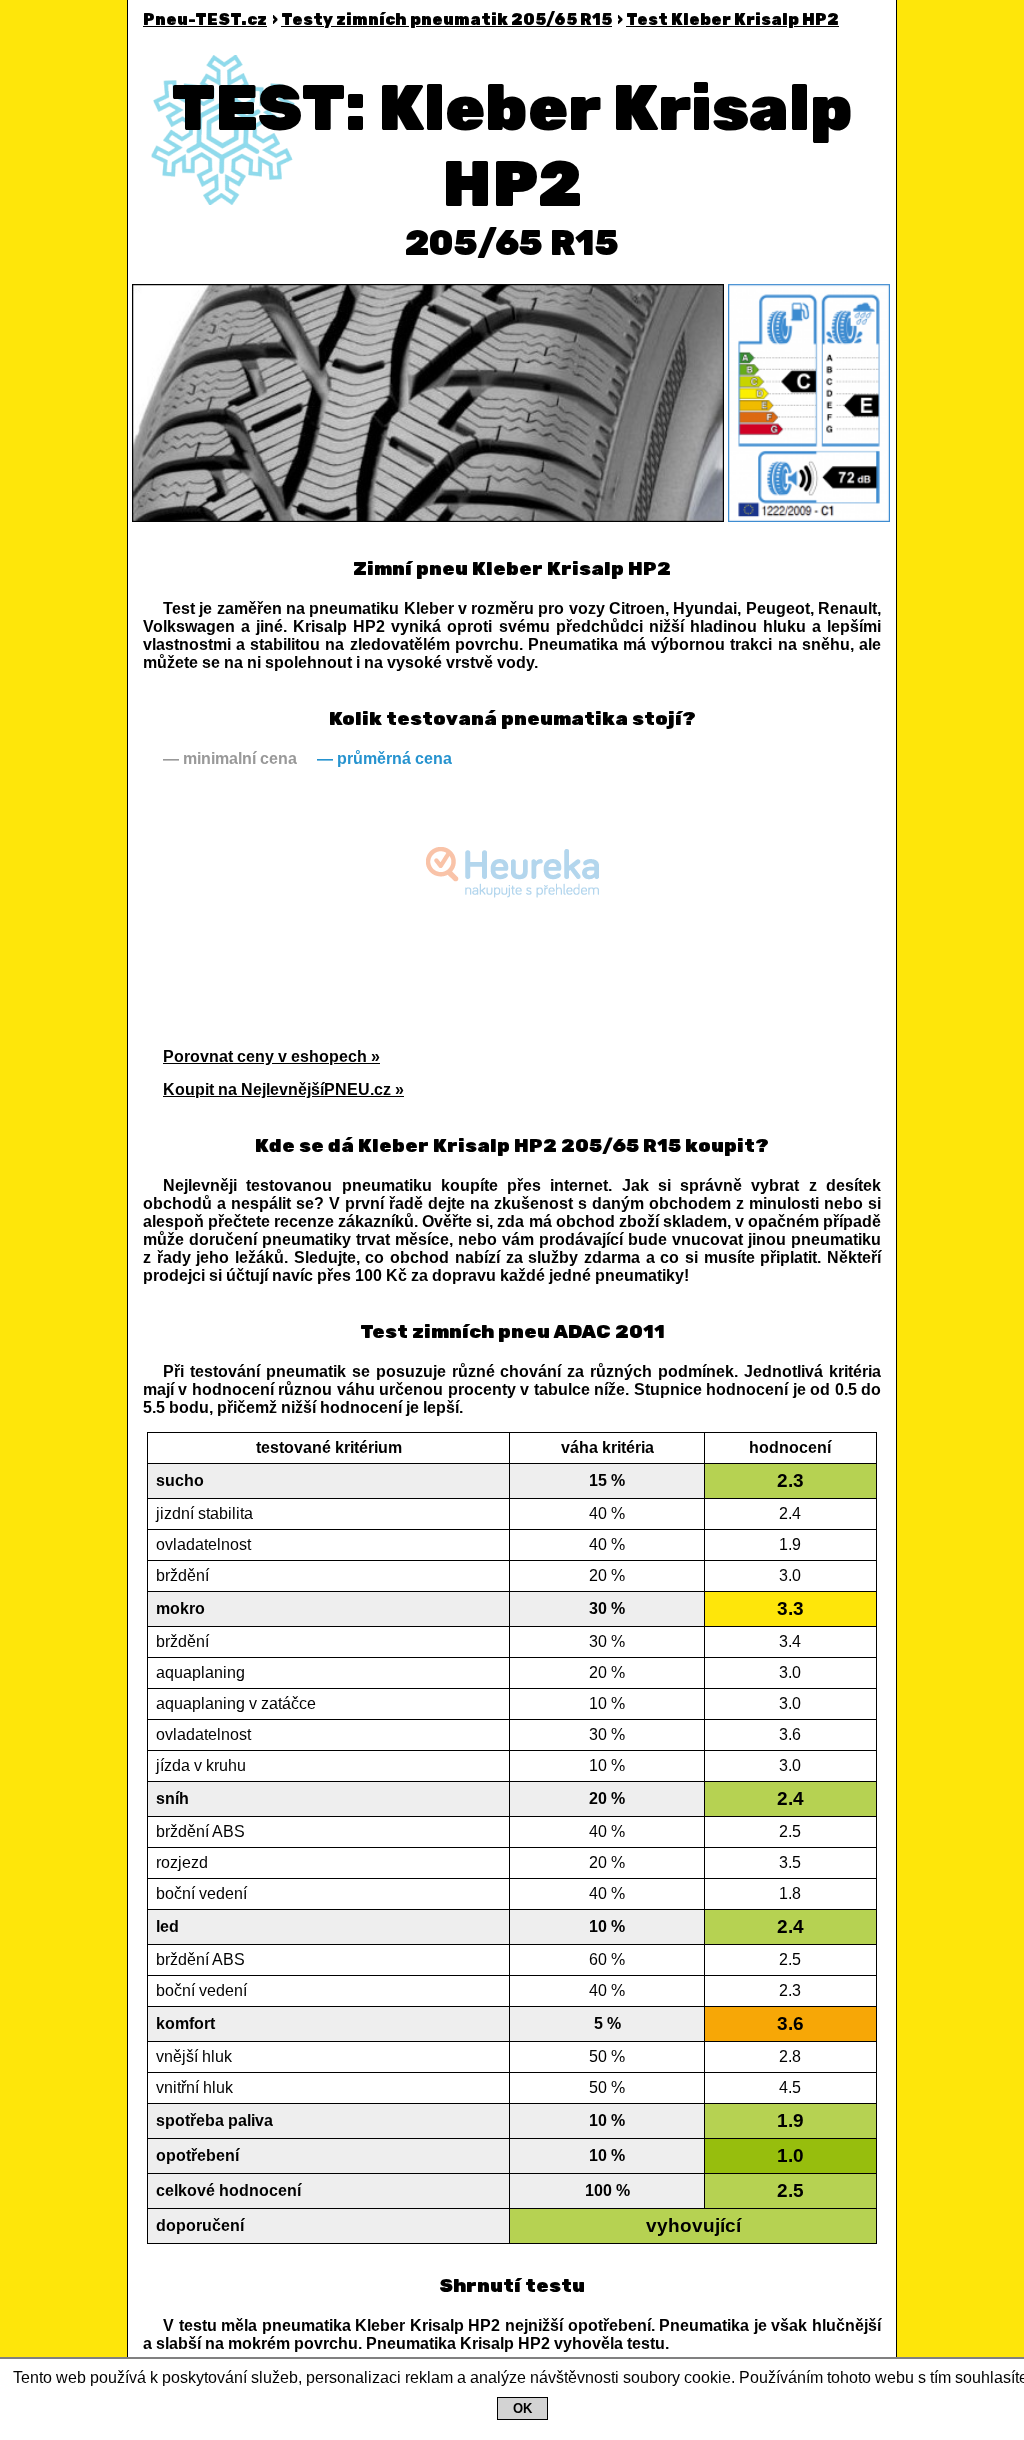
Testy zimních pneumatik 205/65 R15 (446, 19)
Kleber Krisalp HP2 (732, 19)
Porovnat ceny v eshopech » (271, 1056)
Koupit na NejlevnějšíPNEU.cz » (283, 1089)
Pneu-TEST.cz (205, 19)
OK (522, 2408)
